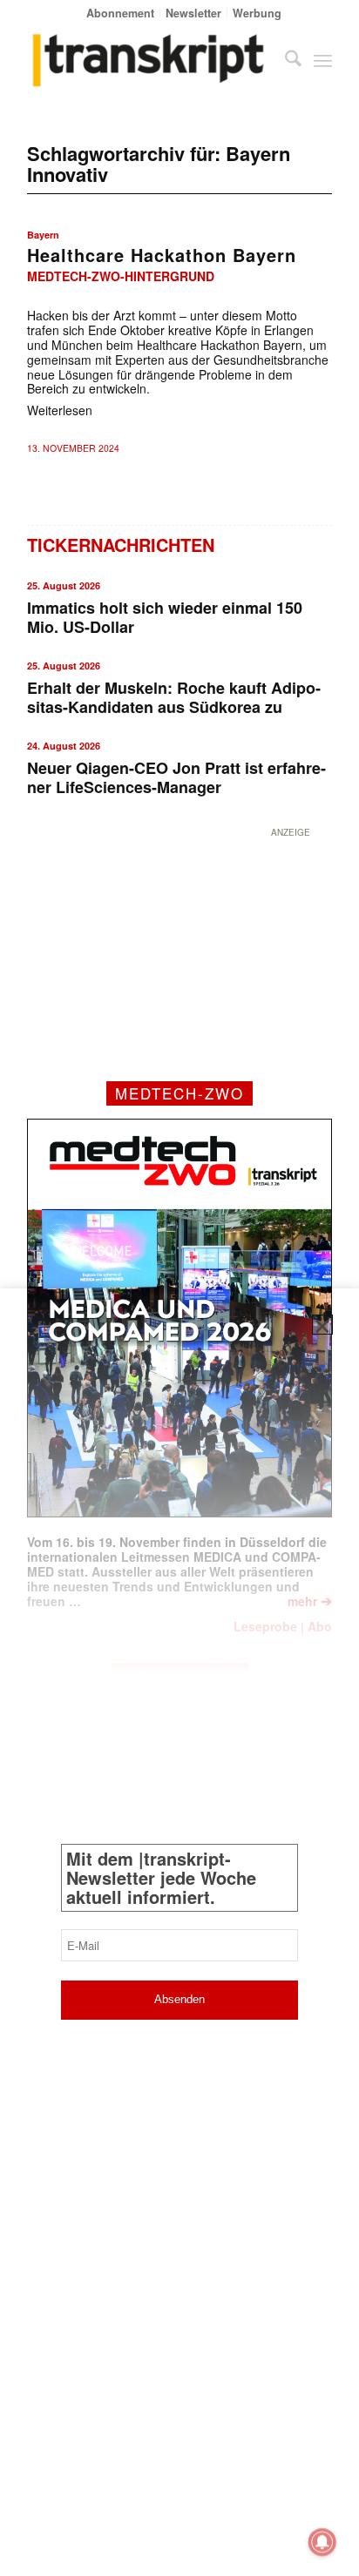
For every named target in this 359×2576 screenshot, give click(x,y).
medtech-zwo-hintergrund (121, 276)
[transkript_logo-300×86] (149, 60)
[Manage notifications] (322, 2542)
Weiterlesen (60, 410)
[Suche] (284, 60)
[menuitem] (121, 13)
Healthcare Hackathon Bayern (162, 255)
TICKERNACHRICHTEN (121, 545)
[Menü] (323, 60)
